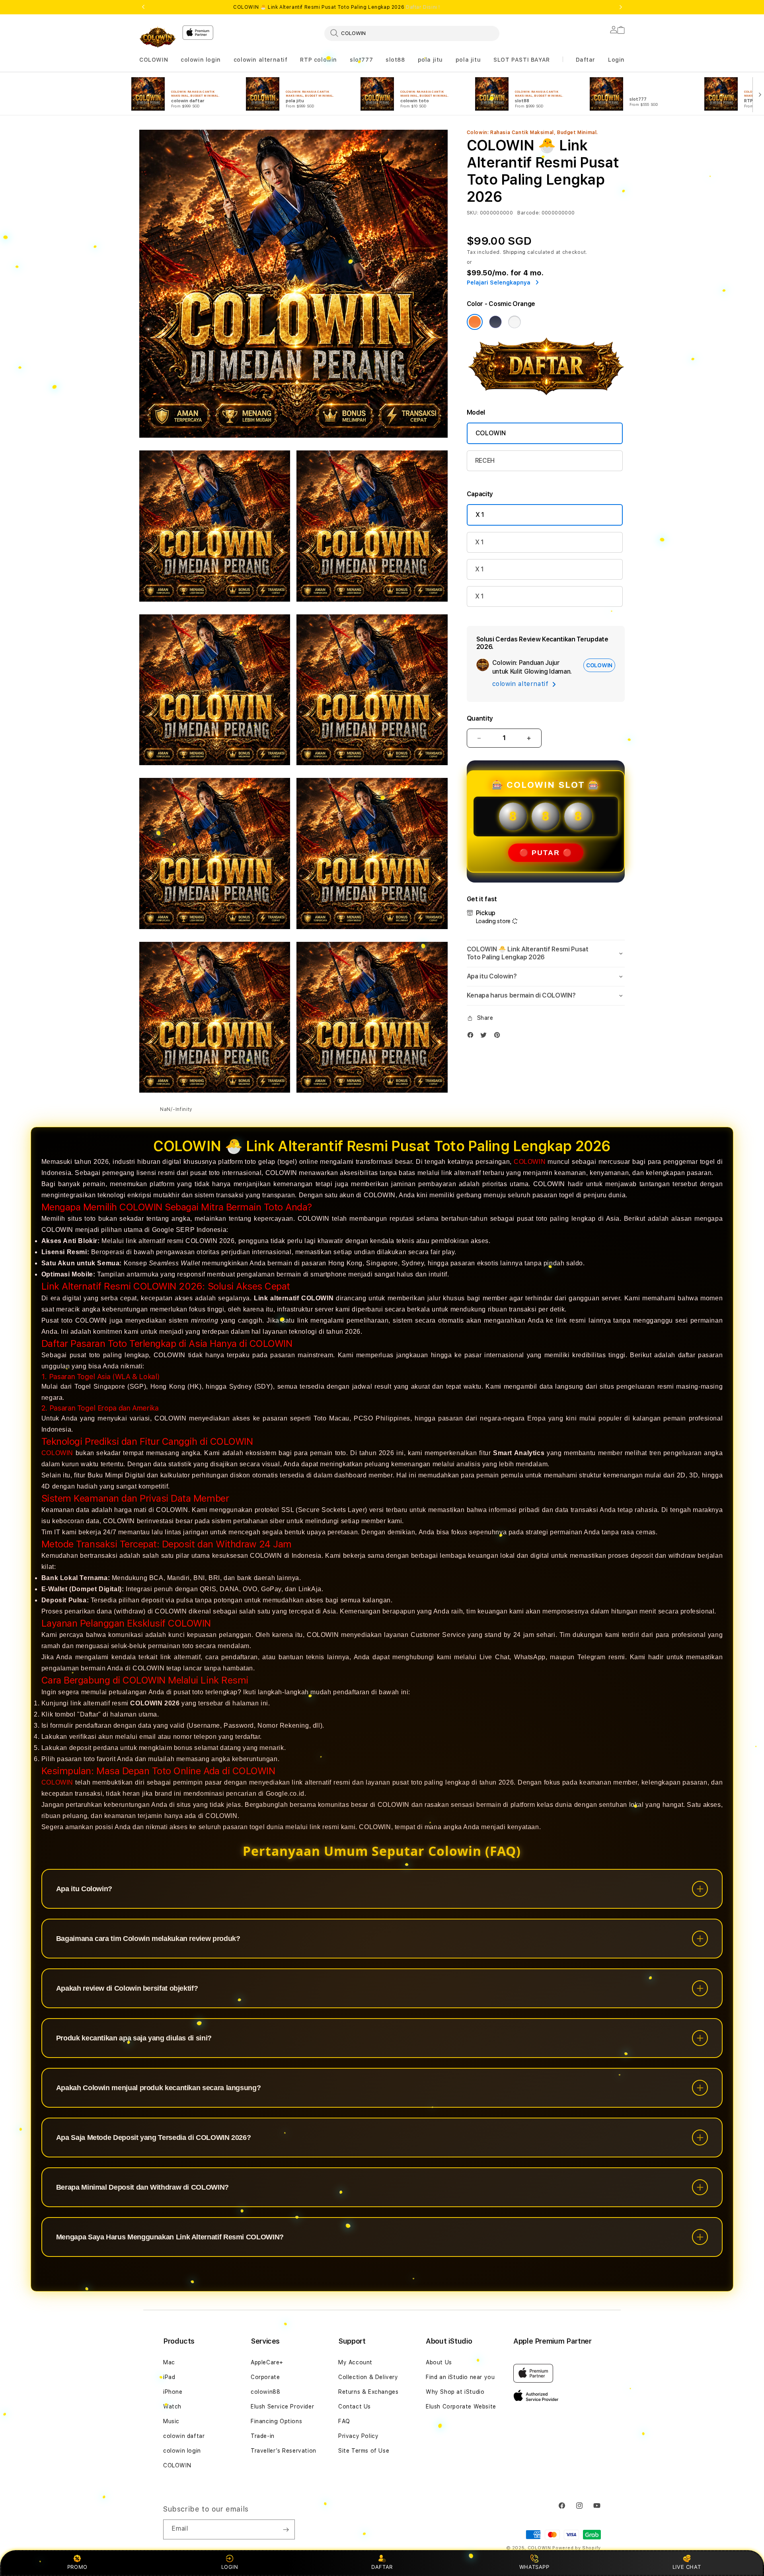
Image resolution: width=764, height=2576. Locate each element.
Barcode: (529, 213)
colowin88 (265, 2392)
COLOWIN (154, 60)
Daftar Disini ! (423, 7)
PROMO (77, 2567)
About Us (439, 2362)
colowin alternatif (261, 60)
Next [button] (621, 7)
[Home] (158, 37)
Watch (172, 2406)
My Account (355, 2362)
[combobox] (412, 33)
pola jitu (430, 60)
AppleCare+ (267, 2362)
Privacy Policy (358, 2436)
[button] (154, 60)
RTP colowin (319, 60)
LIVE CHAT (687, 2567)
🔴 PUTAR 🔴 (546, 853)
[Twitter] (485, 1037)
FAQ (344, 2421)
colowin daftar (184, 2436)
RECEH (485, 461)
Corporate (265, 2377)
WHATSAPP (534, 2567)
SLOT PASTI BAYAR (522, 60)
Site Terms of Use (364, 2451)
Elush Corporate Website (461, 2406)
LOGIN (230, 2567)
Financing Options (276, 2421)
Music (171, 2421)
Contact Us (355, 2406)
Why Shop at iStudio (455, 2392)
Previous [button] (143, 7)
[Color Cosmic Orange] (475, 322)
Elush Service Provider (282, 2406)
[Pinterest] (499, 1037)
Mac (169, 2362)
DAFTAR (382, 2567)
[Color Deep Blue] (495, 322)
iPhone (173, 2392)
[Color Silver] (515, 322)
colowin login (201, 60)
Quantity (480, 718)
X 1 (480, 515)
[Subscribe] (286, 2529)
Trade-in (263, 2436)
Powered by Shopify (577, 2548)
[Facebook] (472, 1037)
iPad (169, 2377)
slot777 (361, 60)
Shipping (515, 252)
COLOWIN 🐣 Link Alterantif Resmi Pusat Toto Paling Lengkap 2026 (337, 7)
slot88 (395, 60)
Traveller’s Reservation (284, 2451)
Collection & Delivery (368, 2377)
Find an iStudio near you (460, 2377)
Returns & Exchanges (368, 2392)
